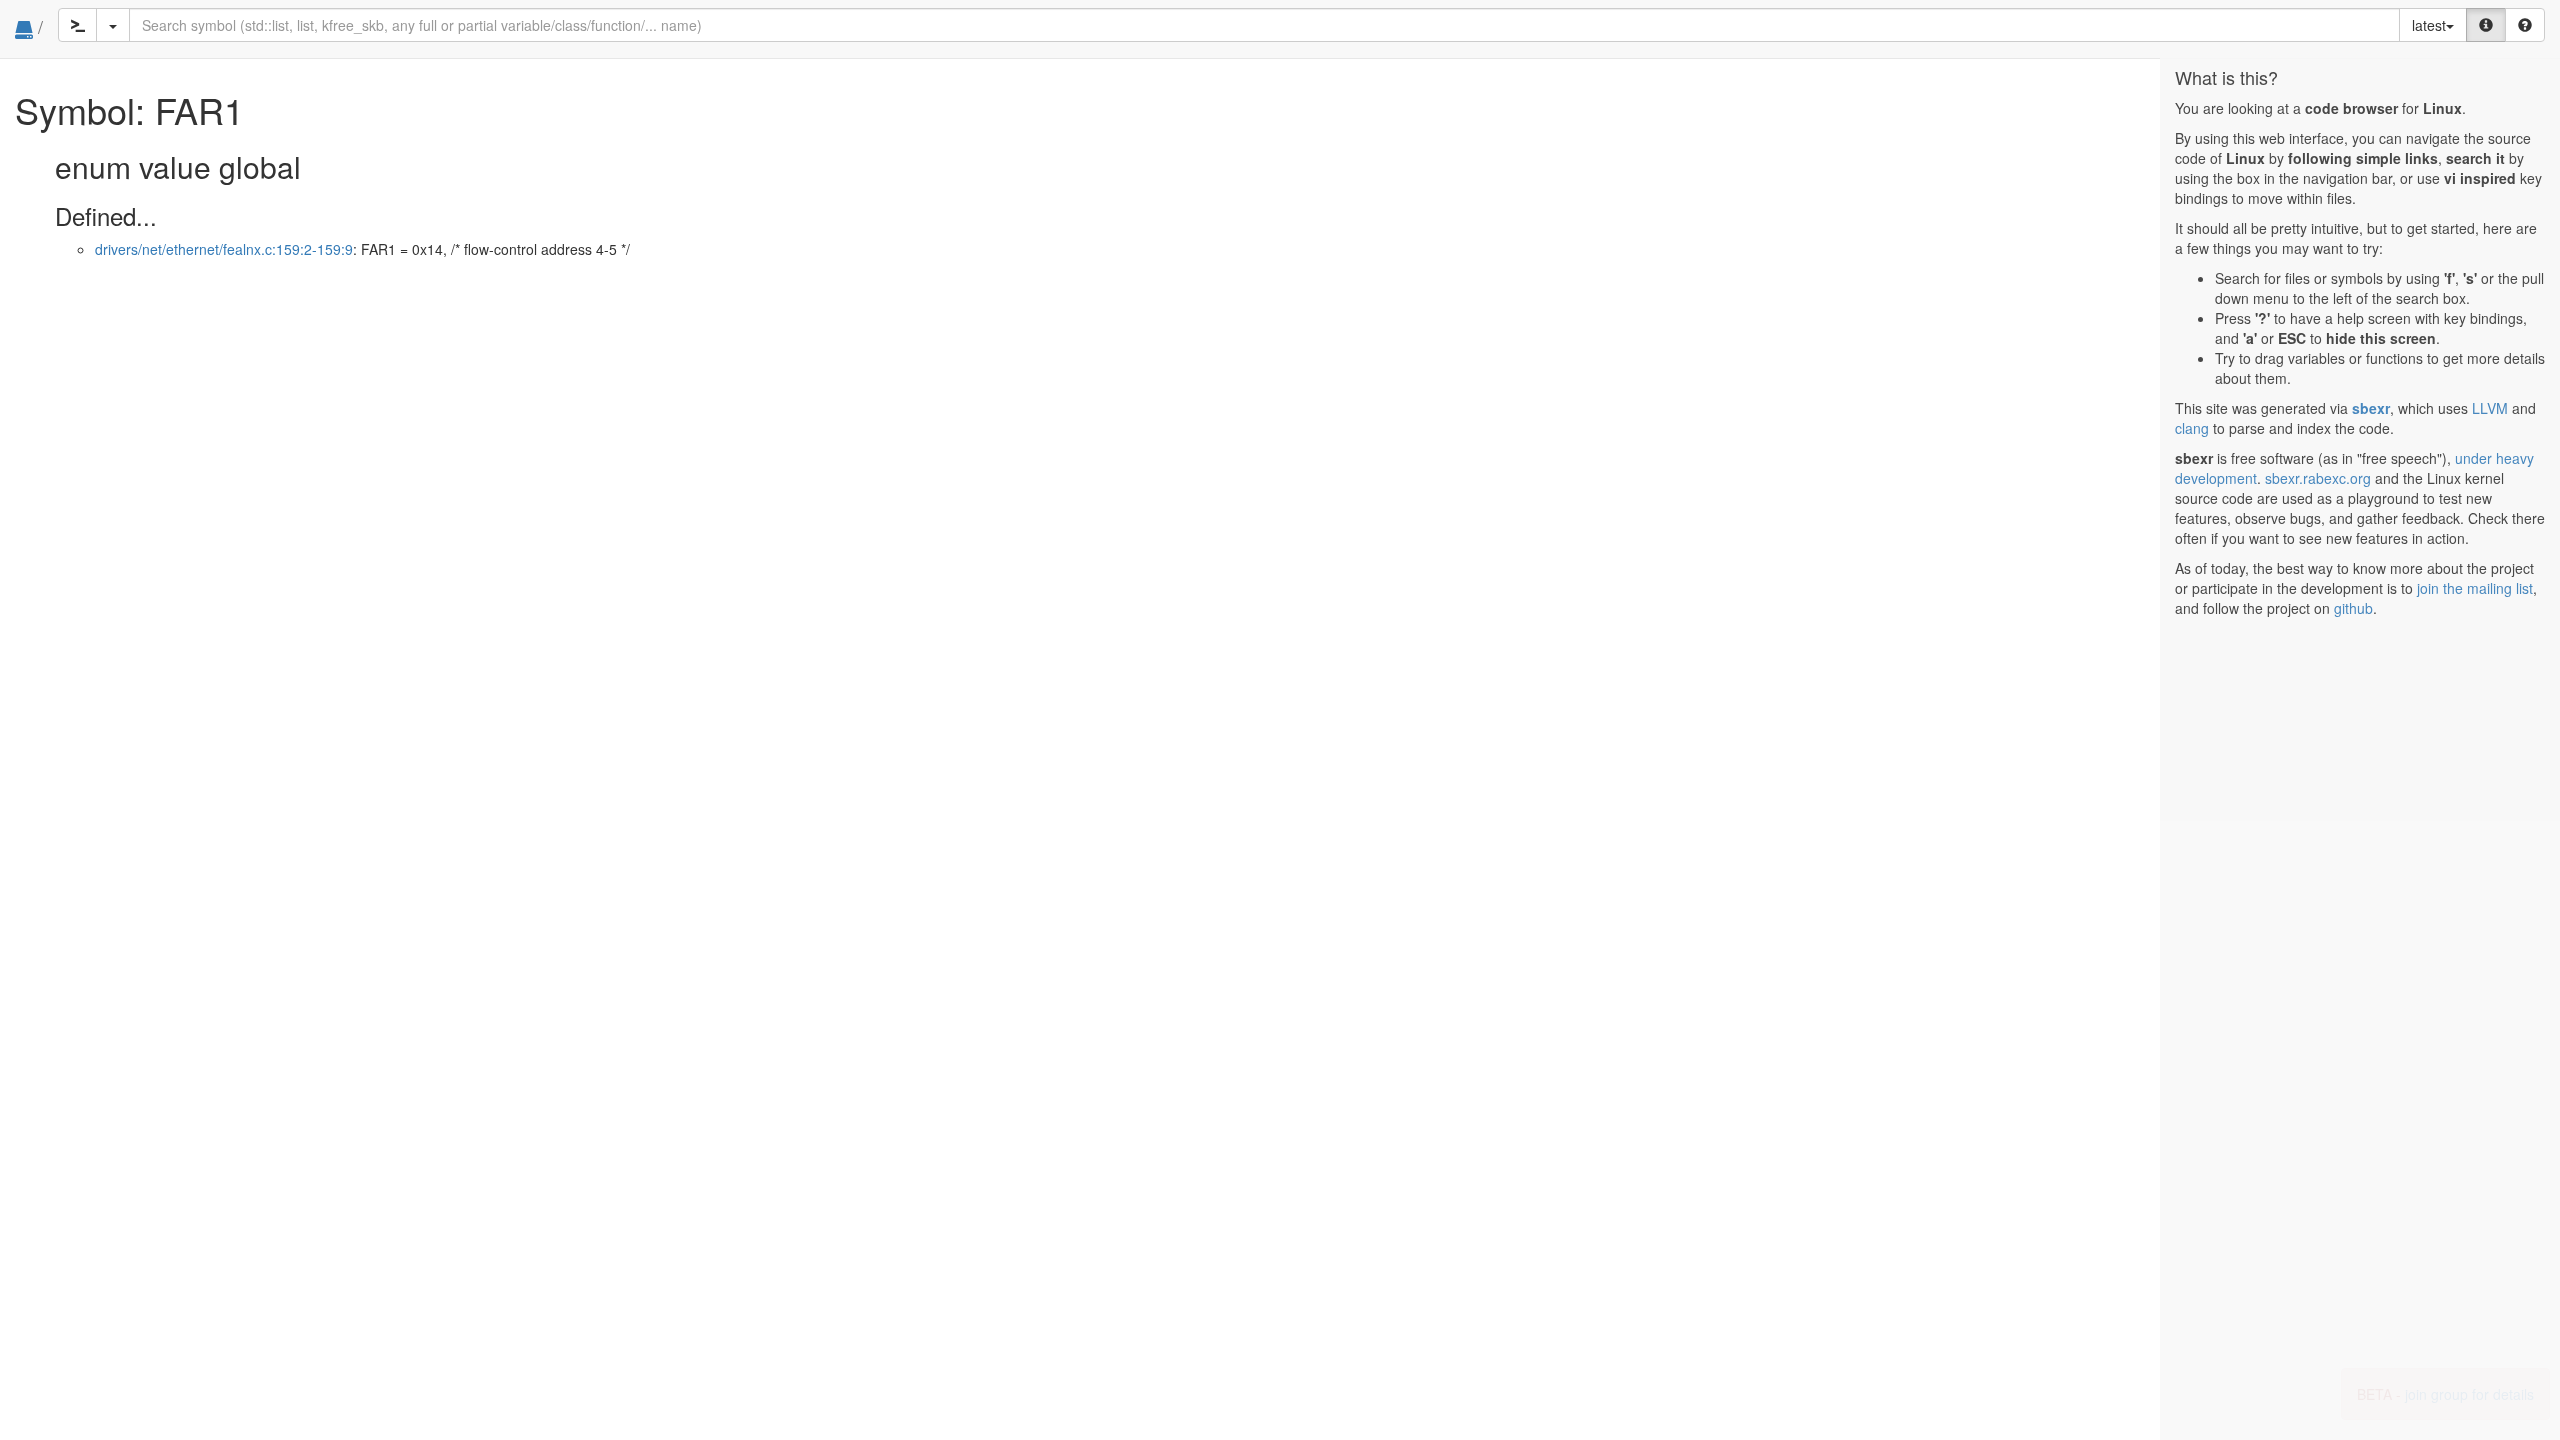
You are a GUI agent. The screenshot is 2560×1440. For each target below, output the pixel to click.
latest (2429, 25)
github (2353, 608)
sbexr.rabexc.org (2318, 478)
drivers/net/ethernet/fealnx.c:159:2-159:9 (224, 249)
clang (2192, 428)
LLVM (2490, 408)
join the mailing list (2475, 588)
